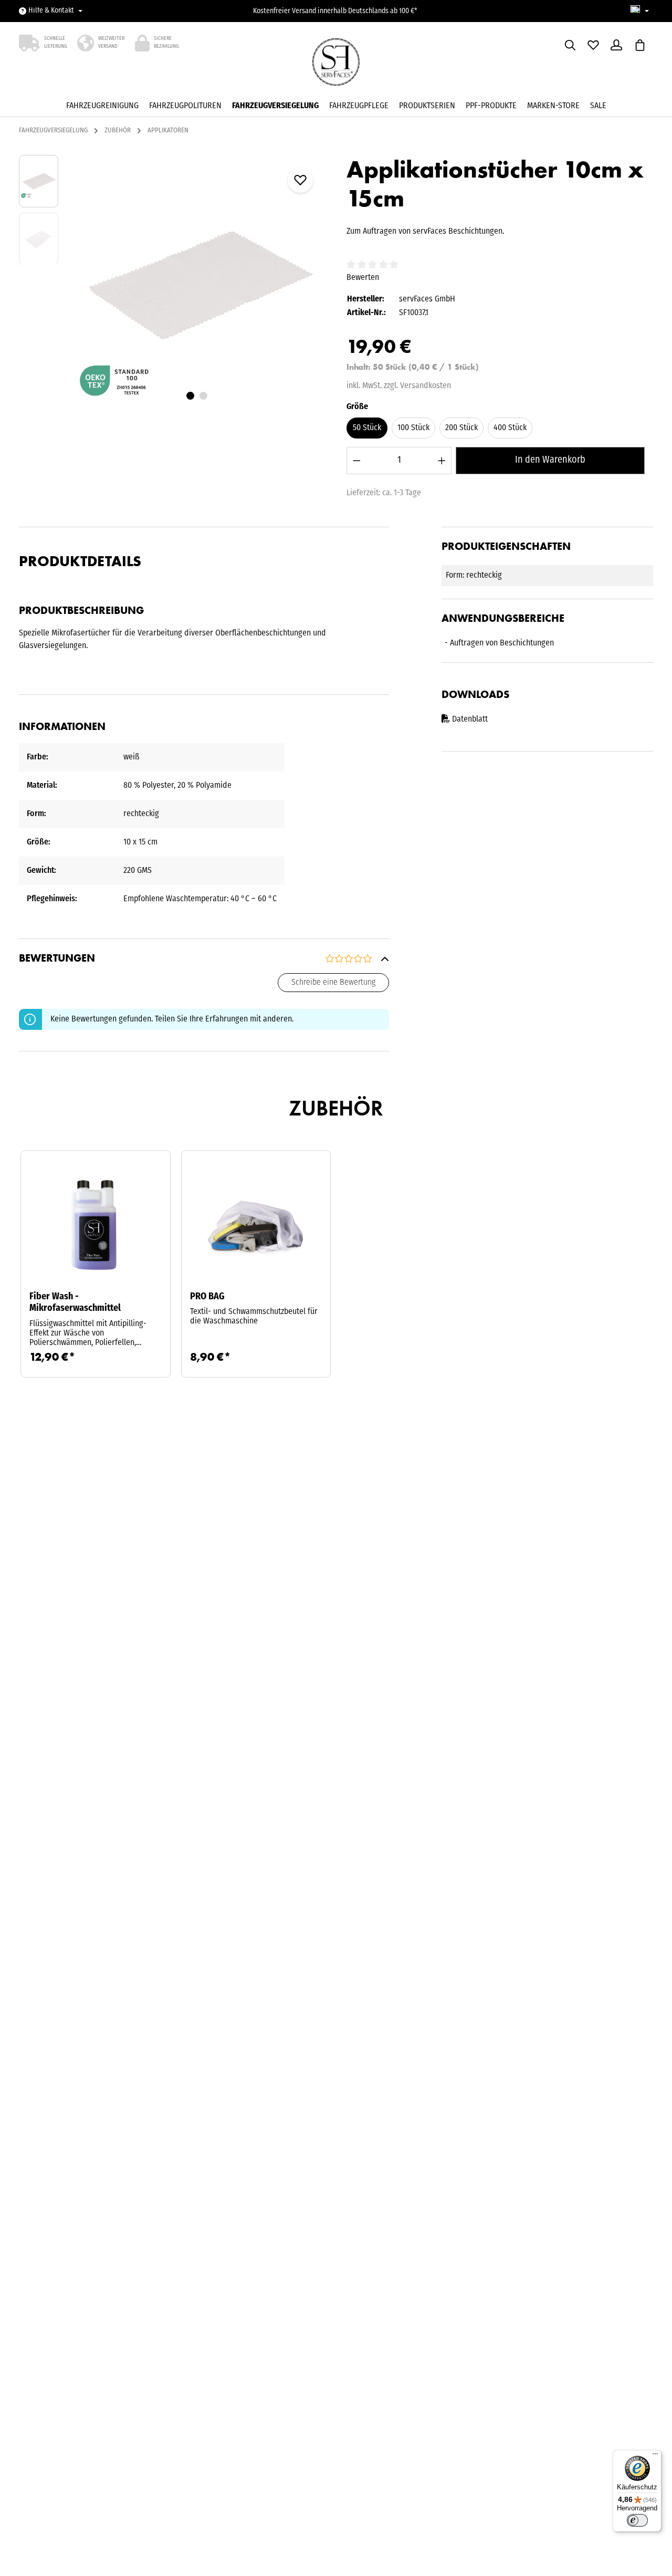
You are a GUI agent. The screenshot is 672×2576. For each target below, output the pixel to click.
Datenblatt (470, 719)
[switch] (637, 2520)
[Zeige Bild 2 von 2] (203, 396)
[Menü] (655, 2456)
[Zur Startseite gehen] (336, 65)
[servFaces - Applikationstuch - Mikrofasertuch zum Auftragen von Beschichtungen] (197, 283)
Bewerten (363, 278)
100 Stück (413, 428)
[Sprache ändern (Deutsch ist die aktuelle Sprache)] (640, 11)
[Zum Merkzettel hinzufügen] (300, 180)
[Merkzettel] (593, 45)
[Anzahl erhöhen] (442, 460)
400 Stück (510, 428)
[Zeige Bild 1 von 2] (190, 396)
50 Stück (367, 428)
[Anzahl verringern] (357, 460)
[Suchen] (570, 45)
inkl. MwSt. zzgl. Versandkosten (399, 386)
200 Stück (461, 428)
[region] (172, 283)
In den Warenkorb (550, 460)
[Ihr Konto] (616, 45)
